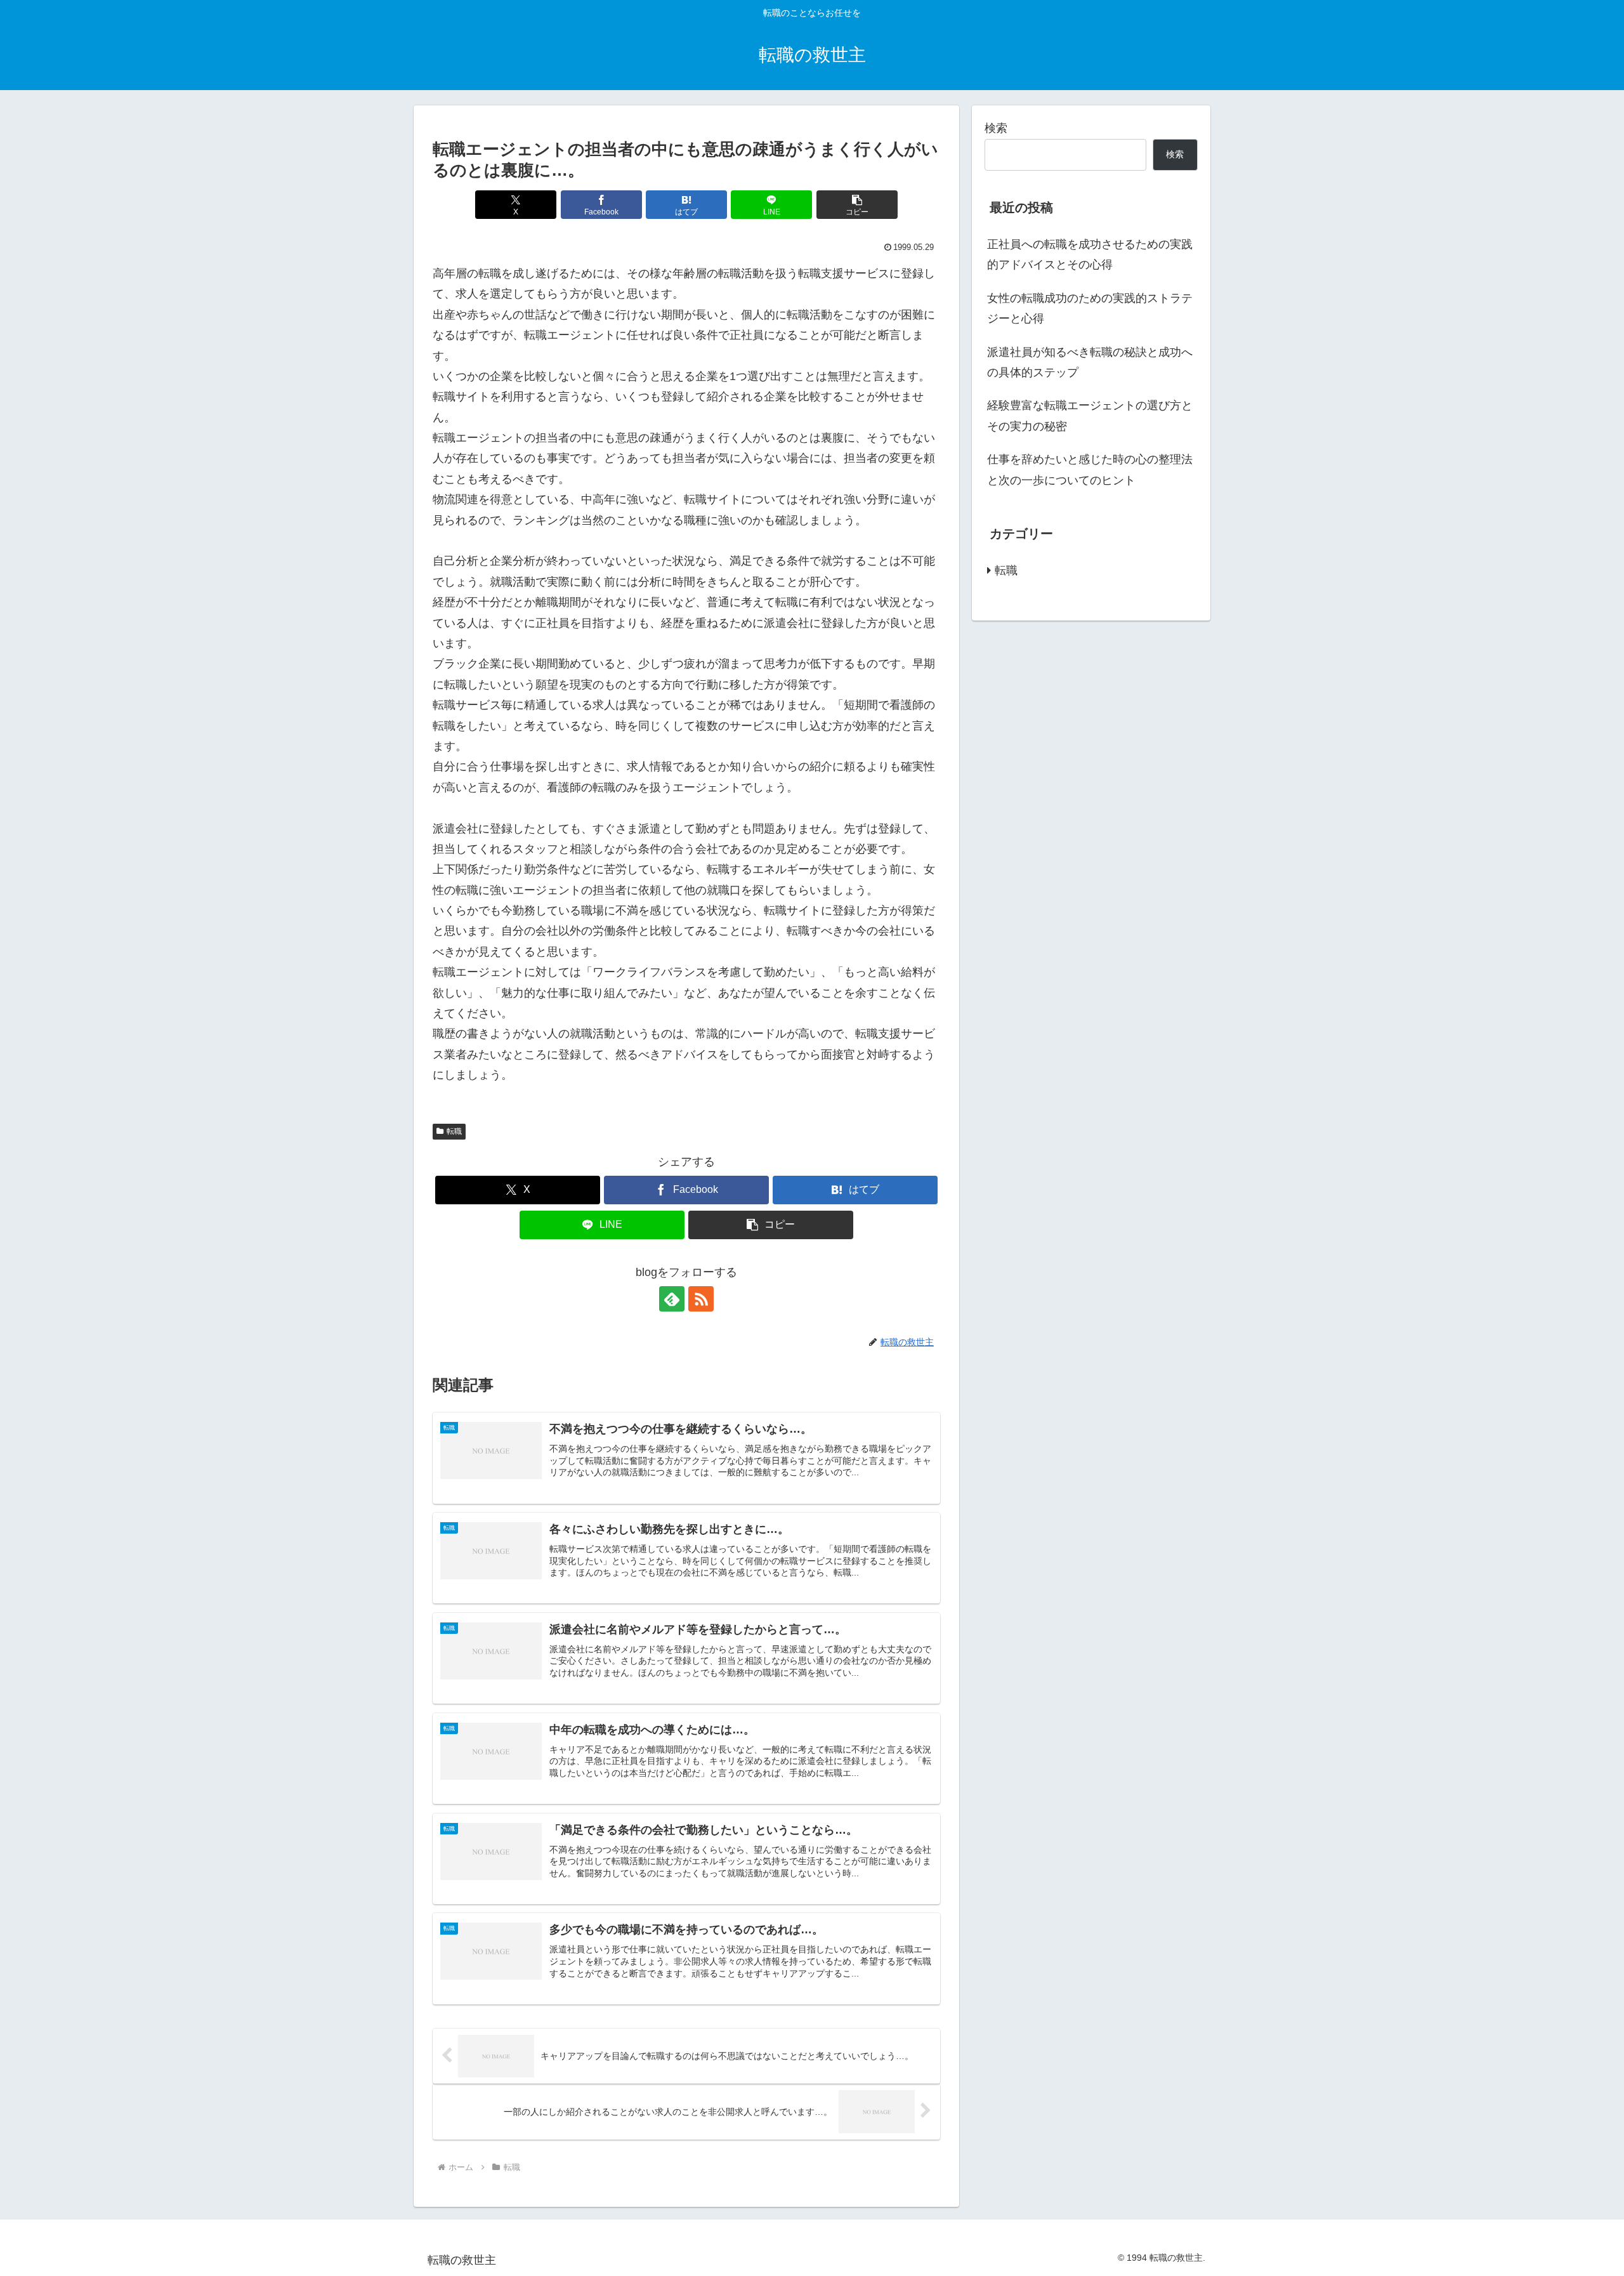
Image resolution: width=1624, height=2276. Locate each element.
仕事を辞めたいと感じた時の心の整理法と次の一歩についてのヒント (1090, 470)
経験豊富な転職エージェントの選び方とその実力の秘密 (1090, 416)
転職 (454, 1131)
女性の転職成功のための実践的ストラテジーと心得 (1090, 308)
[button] (857, 205)
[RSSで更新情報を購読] (701, 1299)
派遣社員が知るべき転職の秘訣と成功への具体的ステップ (1090, 362)
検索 (996, 128)
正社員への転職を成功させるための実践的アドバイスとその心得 (1090, 254)
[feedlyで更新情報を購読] (672, 1299)
